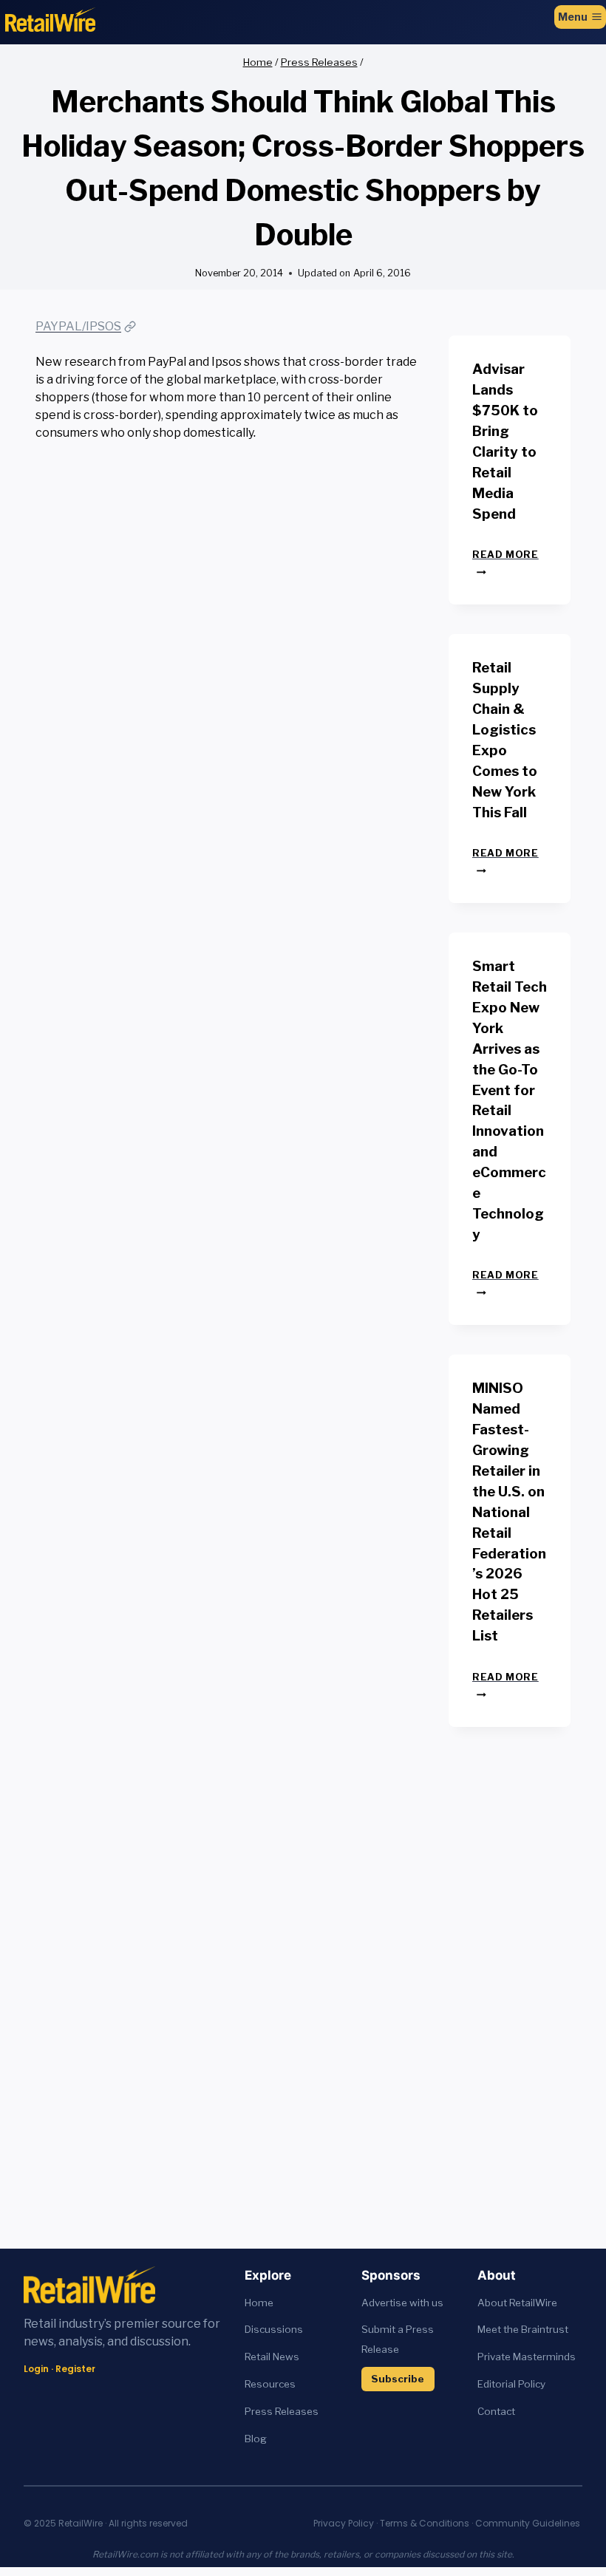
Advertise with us (402, 2303)
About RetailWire (517, 2303)
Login (36, 2369)
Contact (496, 2411)
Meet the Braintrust (523, 2329)
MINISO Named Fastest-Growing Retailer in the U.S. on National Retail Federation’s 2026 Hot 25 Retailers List (509, 1512)
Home (259, 2303)
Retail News (272, 2357)
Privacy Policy (344, 2523)
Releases (297, 2411)
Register (75, 2369)
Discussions (274, 2329)
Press (260, 2411)
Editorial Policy (511, 2384)
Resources (270, 2384)
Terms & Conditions (425, 2523)
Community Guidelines (528, 2523)
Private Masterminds (527, 2357)
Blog (256, 2439)
